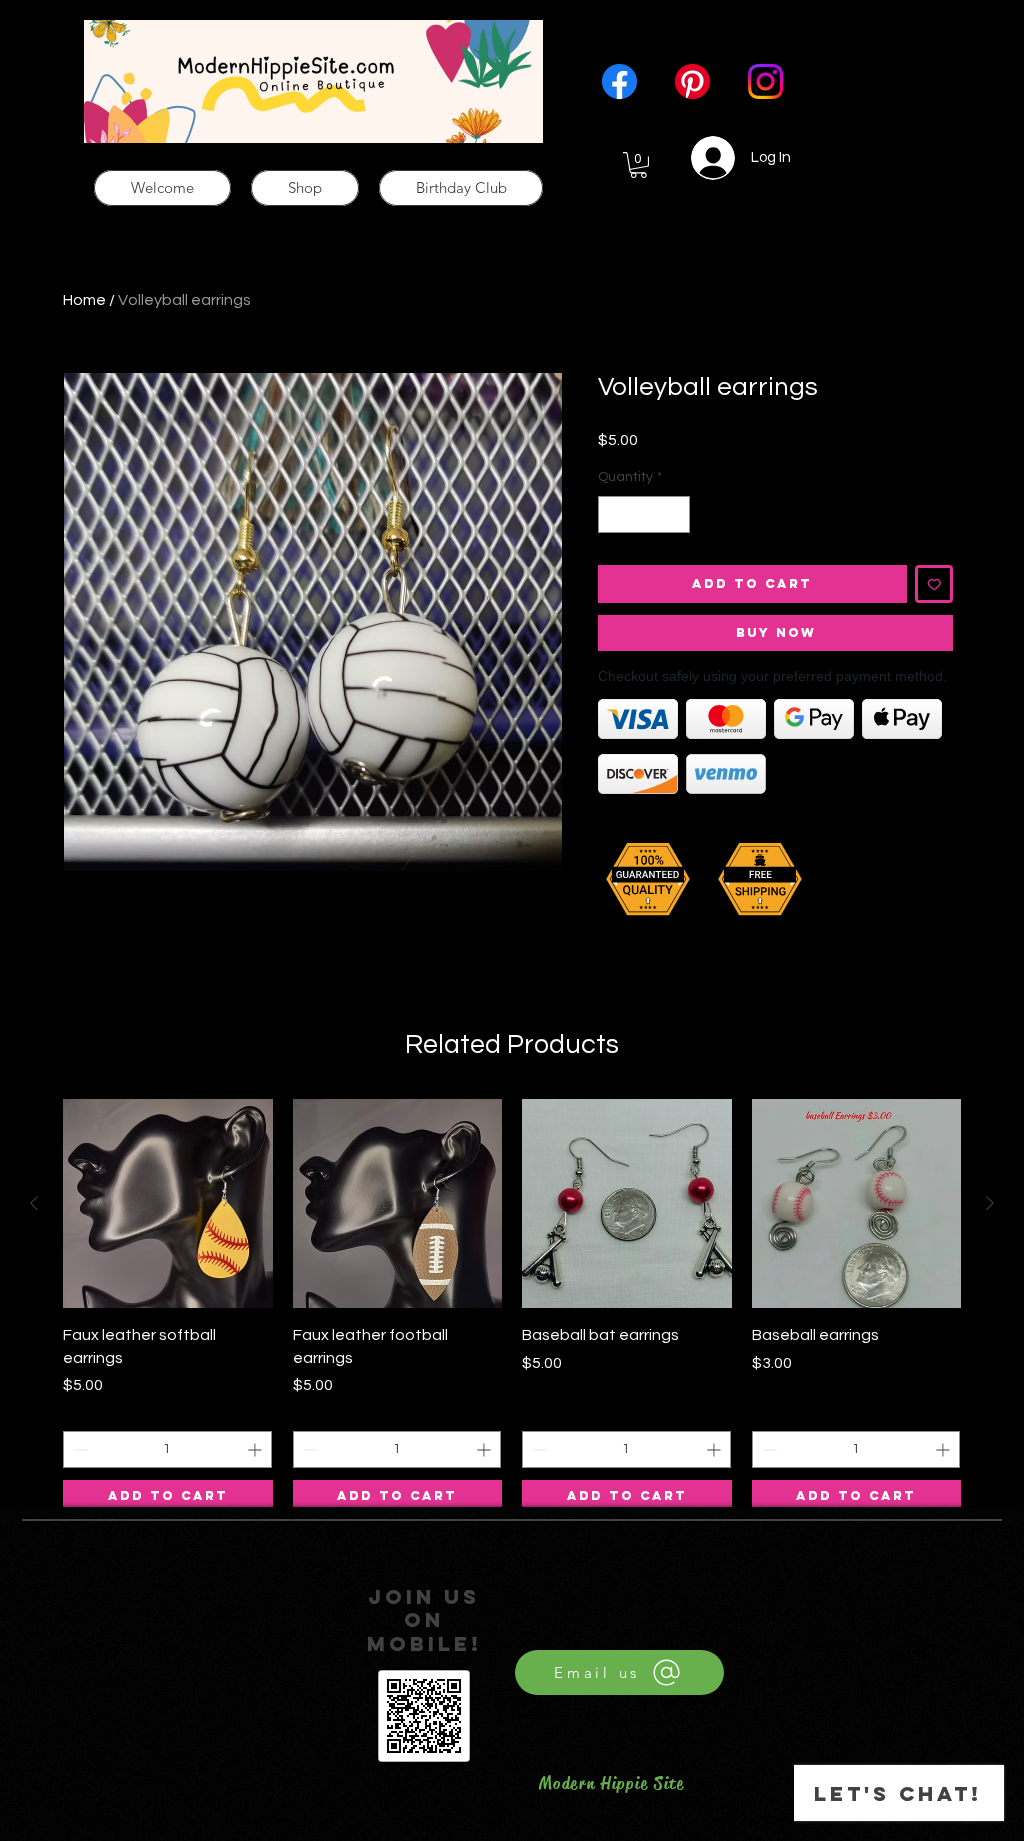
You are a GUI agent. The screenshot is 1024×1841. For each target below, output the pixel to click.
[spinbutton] (644, 514)
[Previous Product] (34, 1203)
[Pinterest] (692, 81)
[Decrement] (613, 514)
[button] (638, 165)
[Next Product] (990, 1203)
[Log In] (701, 158)
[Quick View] (168, 1204)
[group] (512, 1306)
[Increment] (674, 514)
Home (84, 300)
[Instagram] (765, 81)
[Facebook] (619, 81)
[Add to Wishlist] (934, 584)
